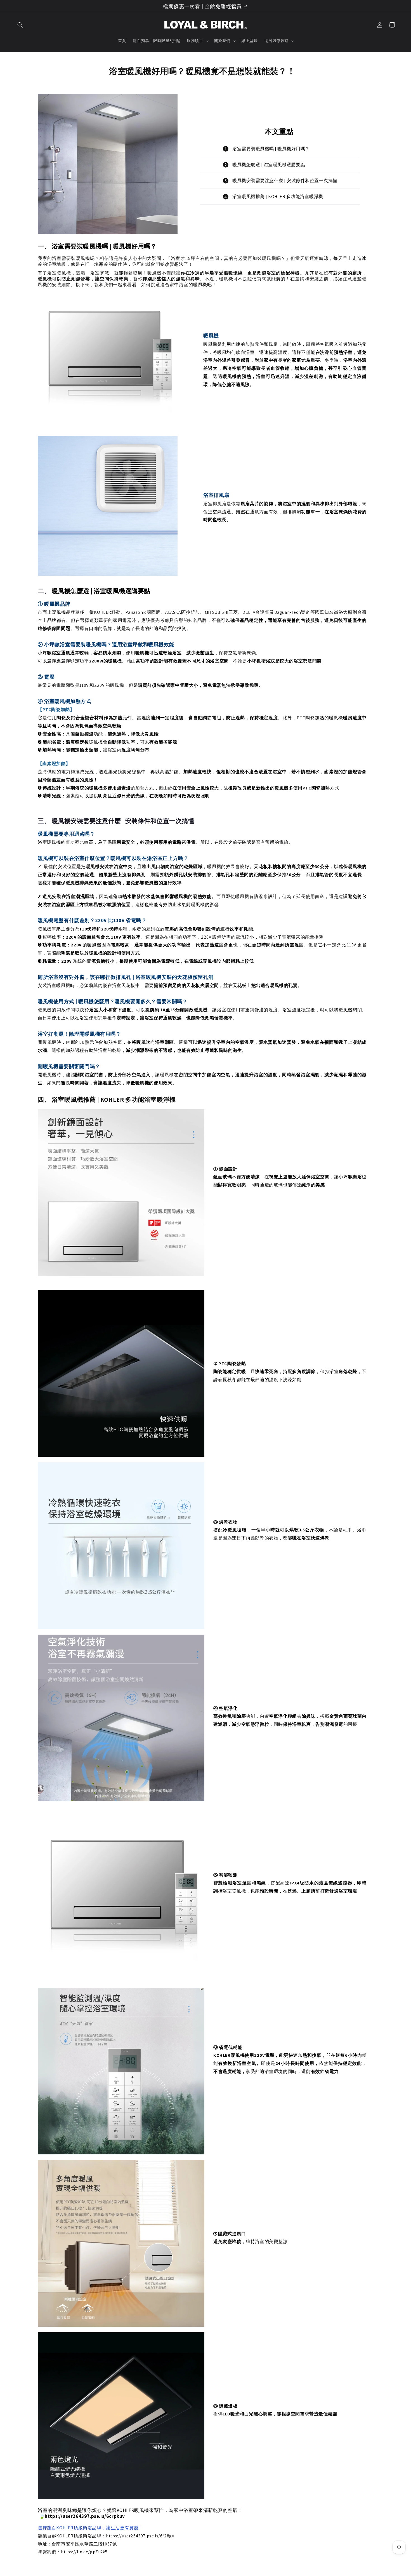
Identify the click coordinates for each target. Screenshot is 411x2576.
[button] (20, 25)
